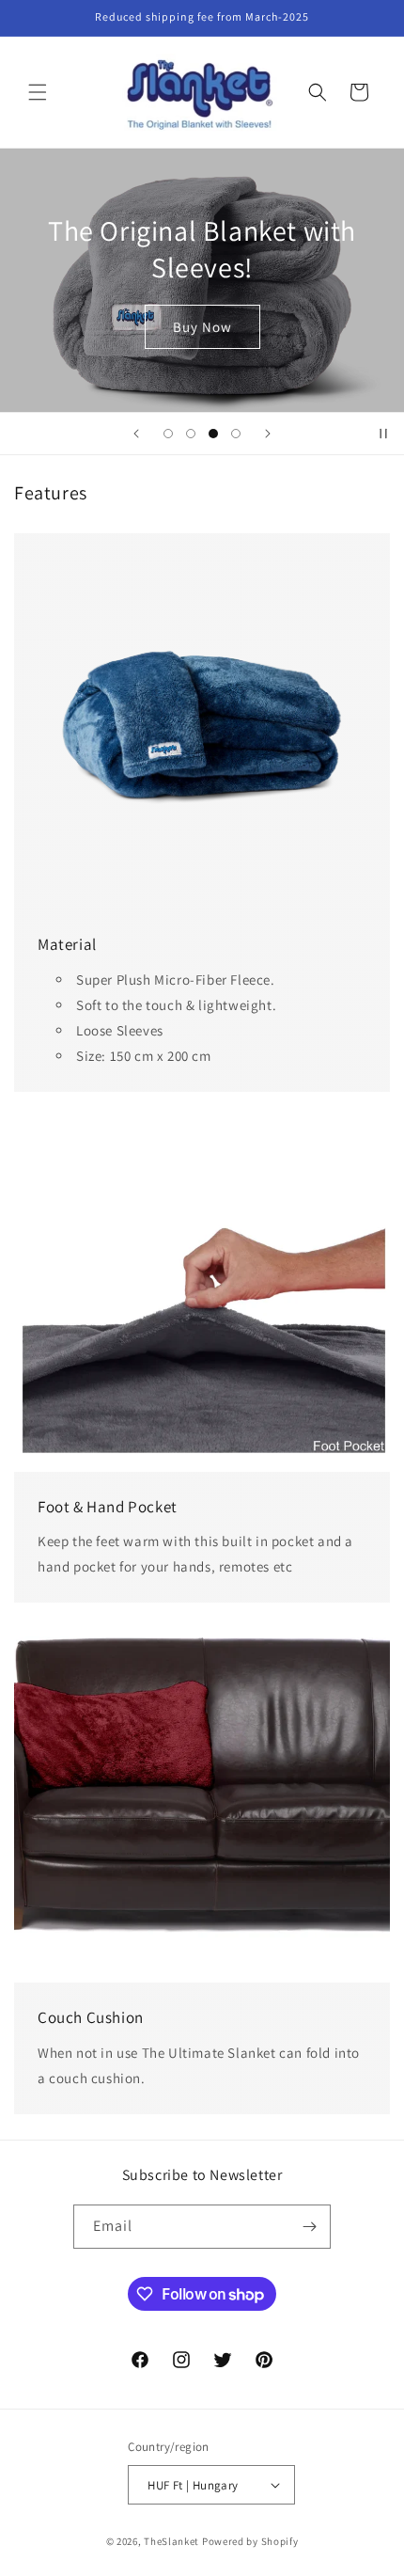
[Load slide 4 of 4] (236, 434)
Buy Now (229, 326)
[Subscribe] (309, 2227)
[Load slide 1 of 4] (168, 434)
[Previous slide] (136, 434)
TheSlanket (171, 2541)
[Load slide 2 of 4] (191, 434)
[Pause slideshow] (383, 434)
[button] (38, 92)
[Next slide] (268, 434)
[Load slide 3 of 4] (213, 434)
